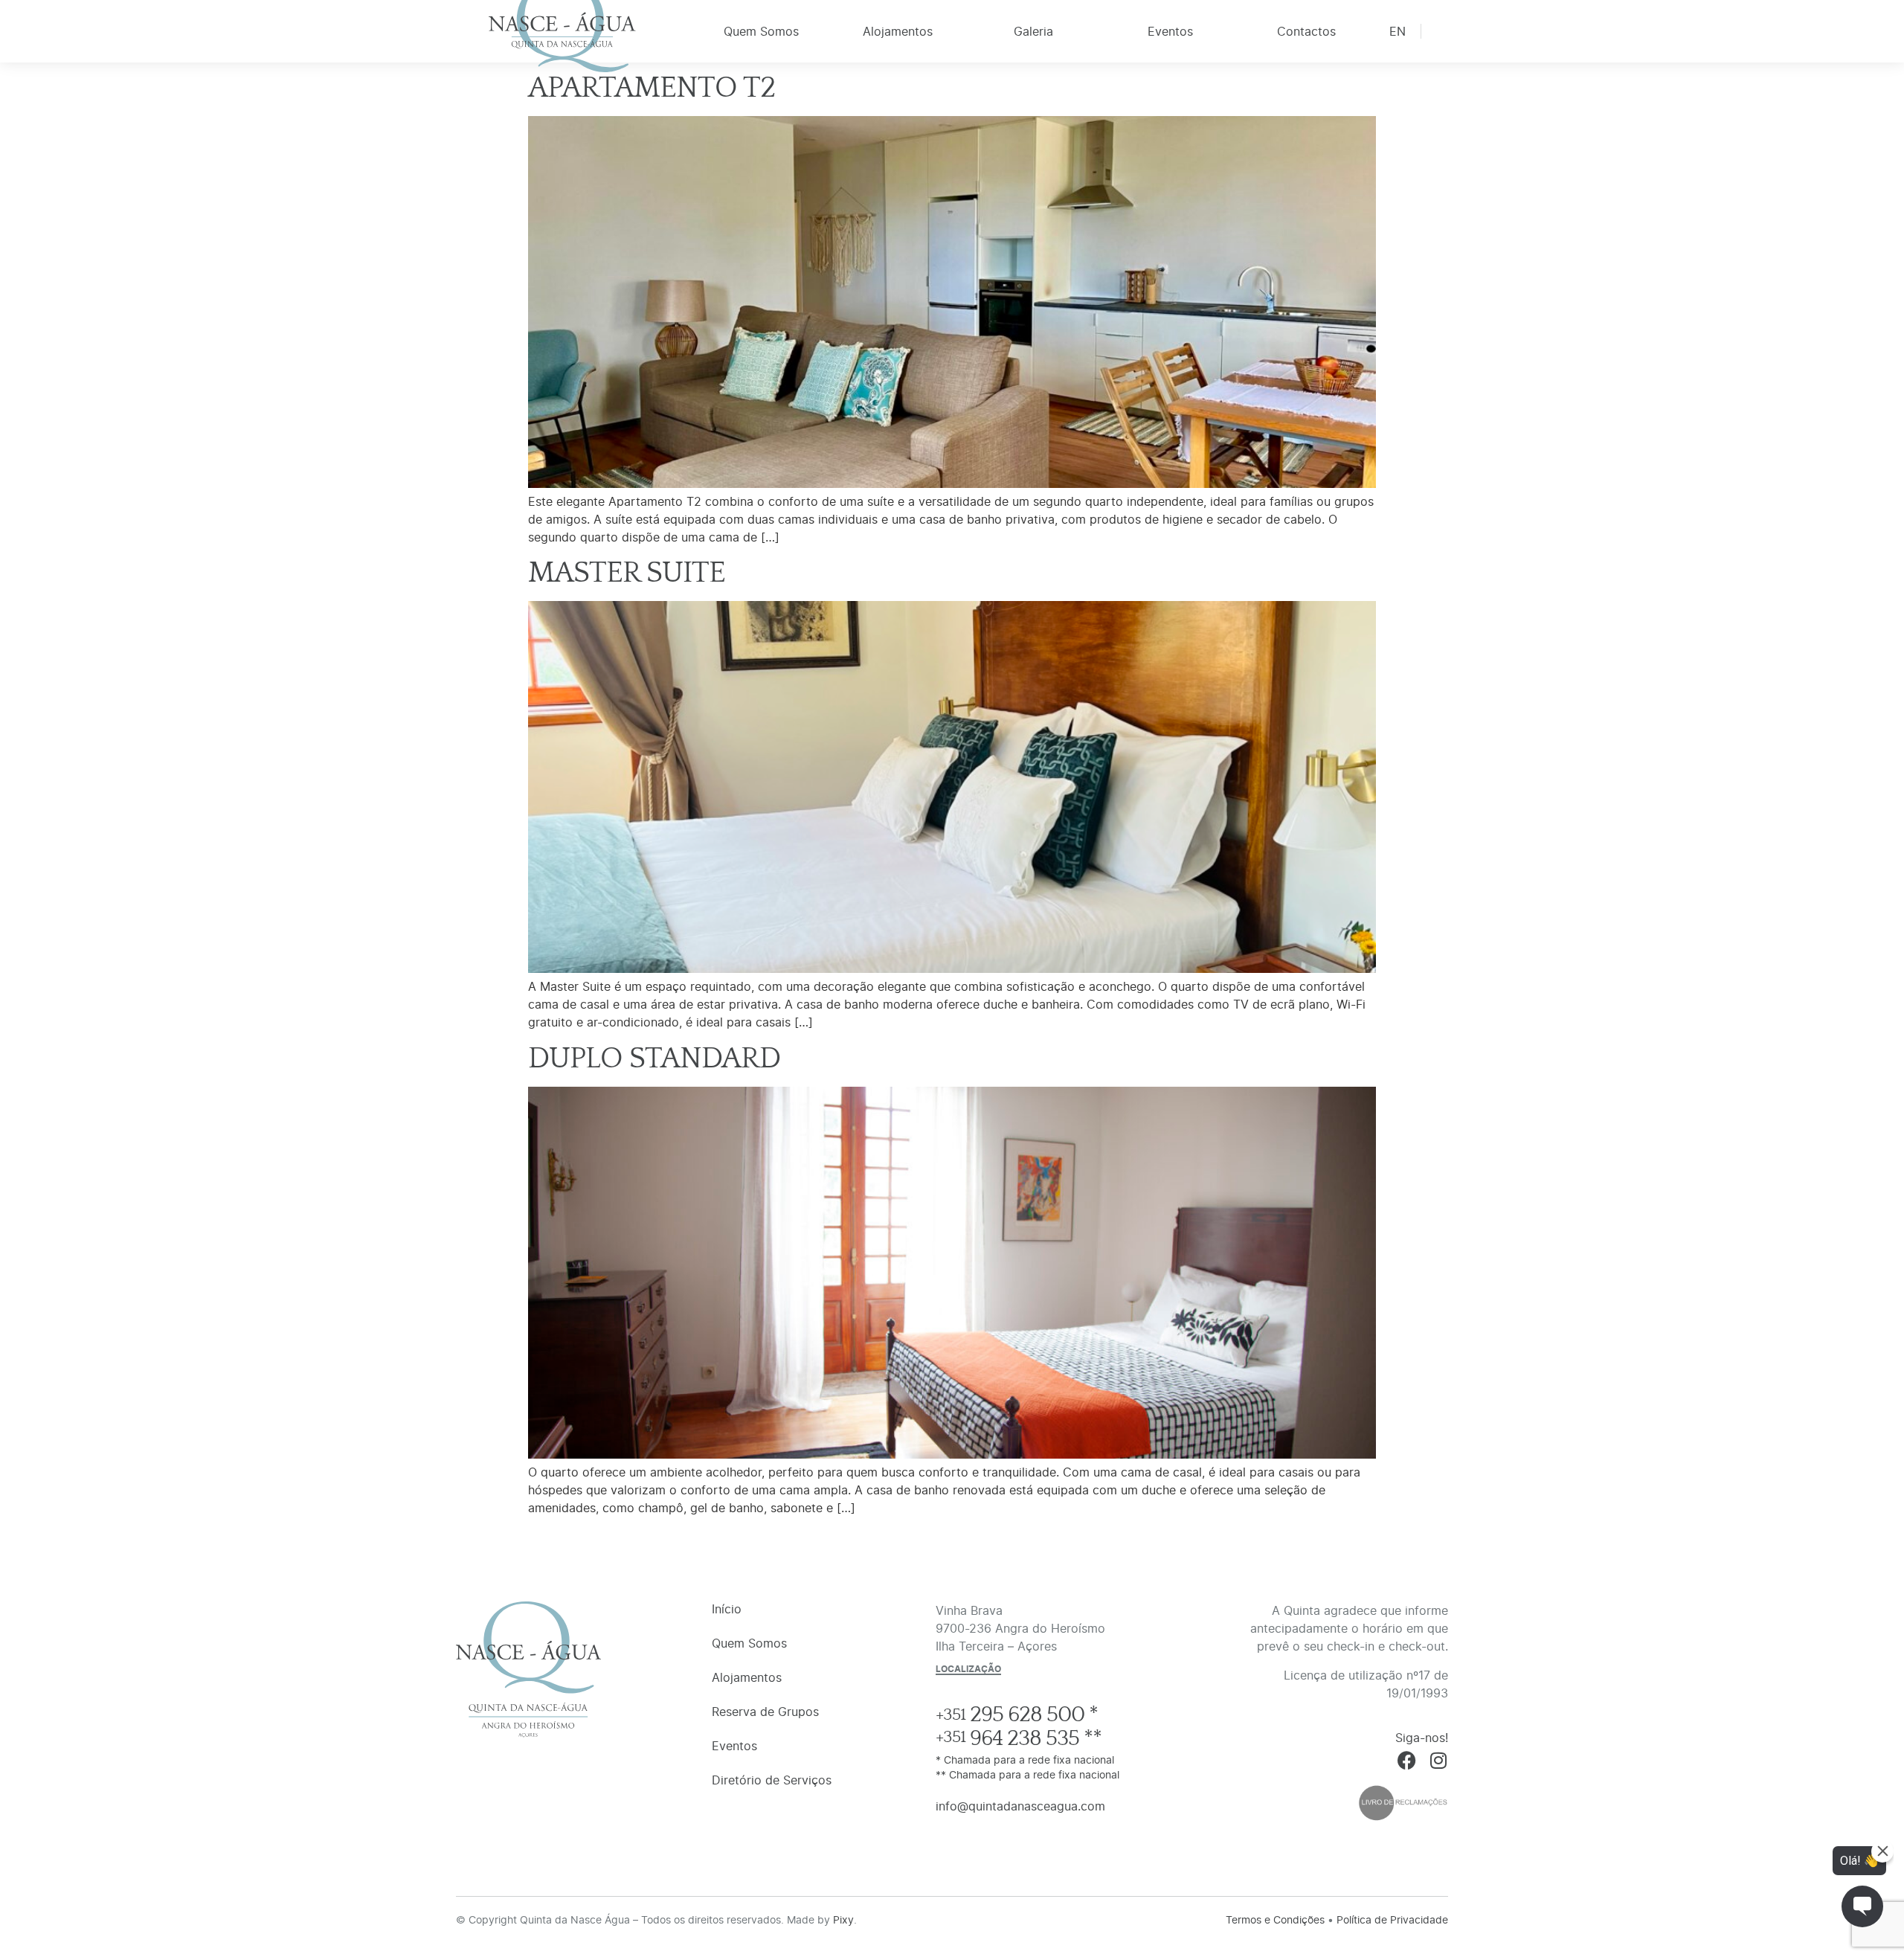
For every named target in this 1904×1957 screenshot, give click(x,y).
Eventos (1170, 31)
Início (562, 36)
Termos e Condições (1275, 1919)
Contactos (1306, 31)
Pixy (843, 1919)
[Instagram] (1439, 1760)
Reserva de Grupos (765, 1712)
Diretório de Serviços (772, 1780)
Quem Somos (761, 31)
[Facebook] (1407, 1760)
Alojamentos (898, 31)
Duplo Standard (654, 1058)
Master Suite (627, 573)
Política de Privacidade (1392, 1919)
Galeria (1033, 31)
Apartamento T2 (652, 88)
